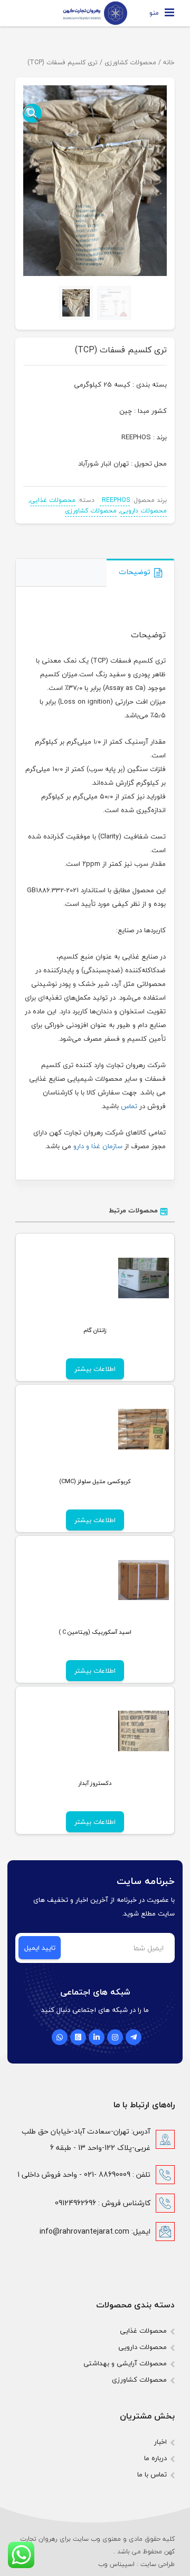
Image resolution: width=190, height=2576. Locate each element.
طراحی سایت (158, 2564)
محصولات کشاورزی (130, 62)
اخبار (160, 2442)
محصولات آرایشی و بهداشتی (125, 2363)
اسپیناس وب (116, 2564)
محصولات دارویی (144, 511)
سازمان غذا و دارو (98, 1146)
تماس (129, 1106)
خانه (169, 62)
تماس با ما (152, 2474)
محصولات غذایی (53, 500)
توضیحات (135, 572)
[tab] (140, 573)
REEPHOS (115, 500)
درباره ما (155, 2458)
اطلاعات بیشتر (95, 1369)
